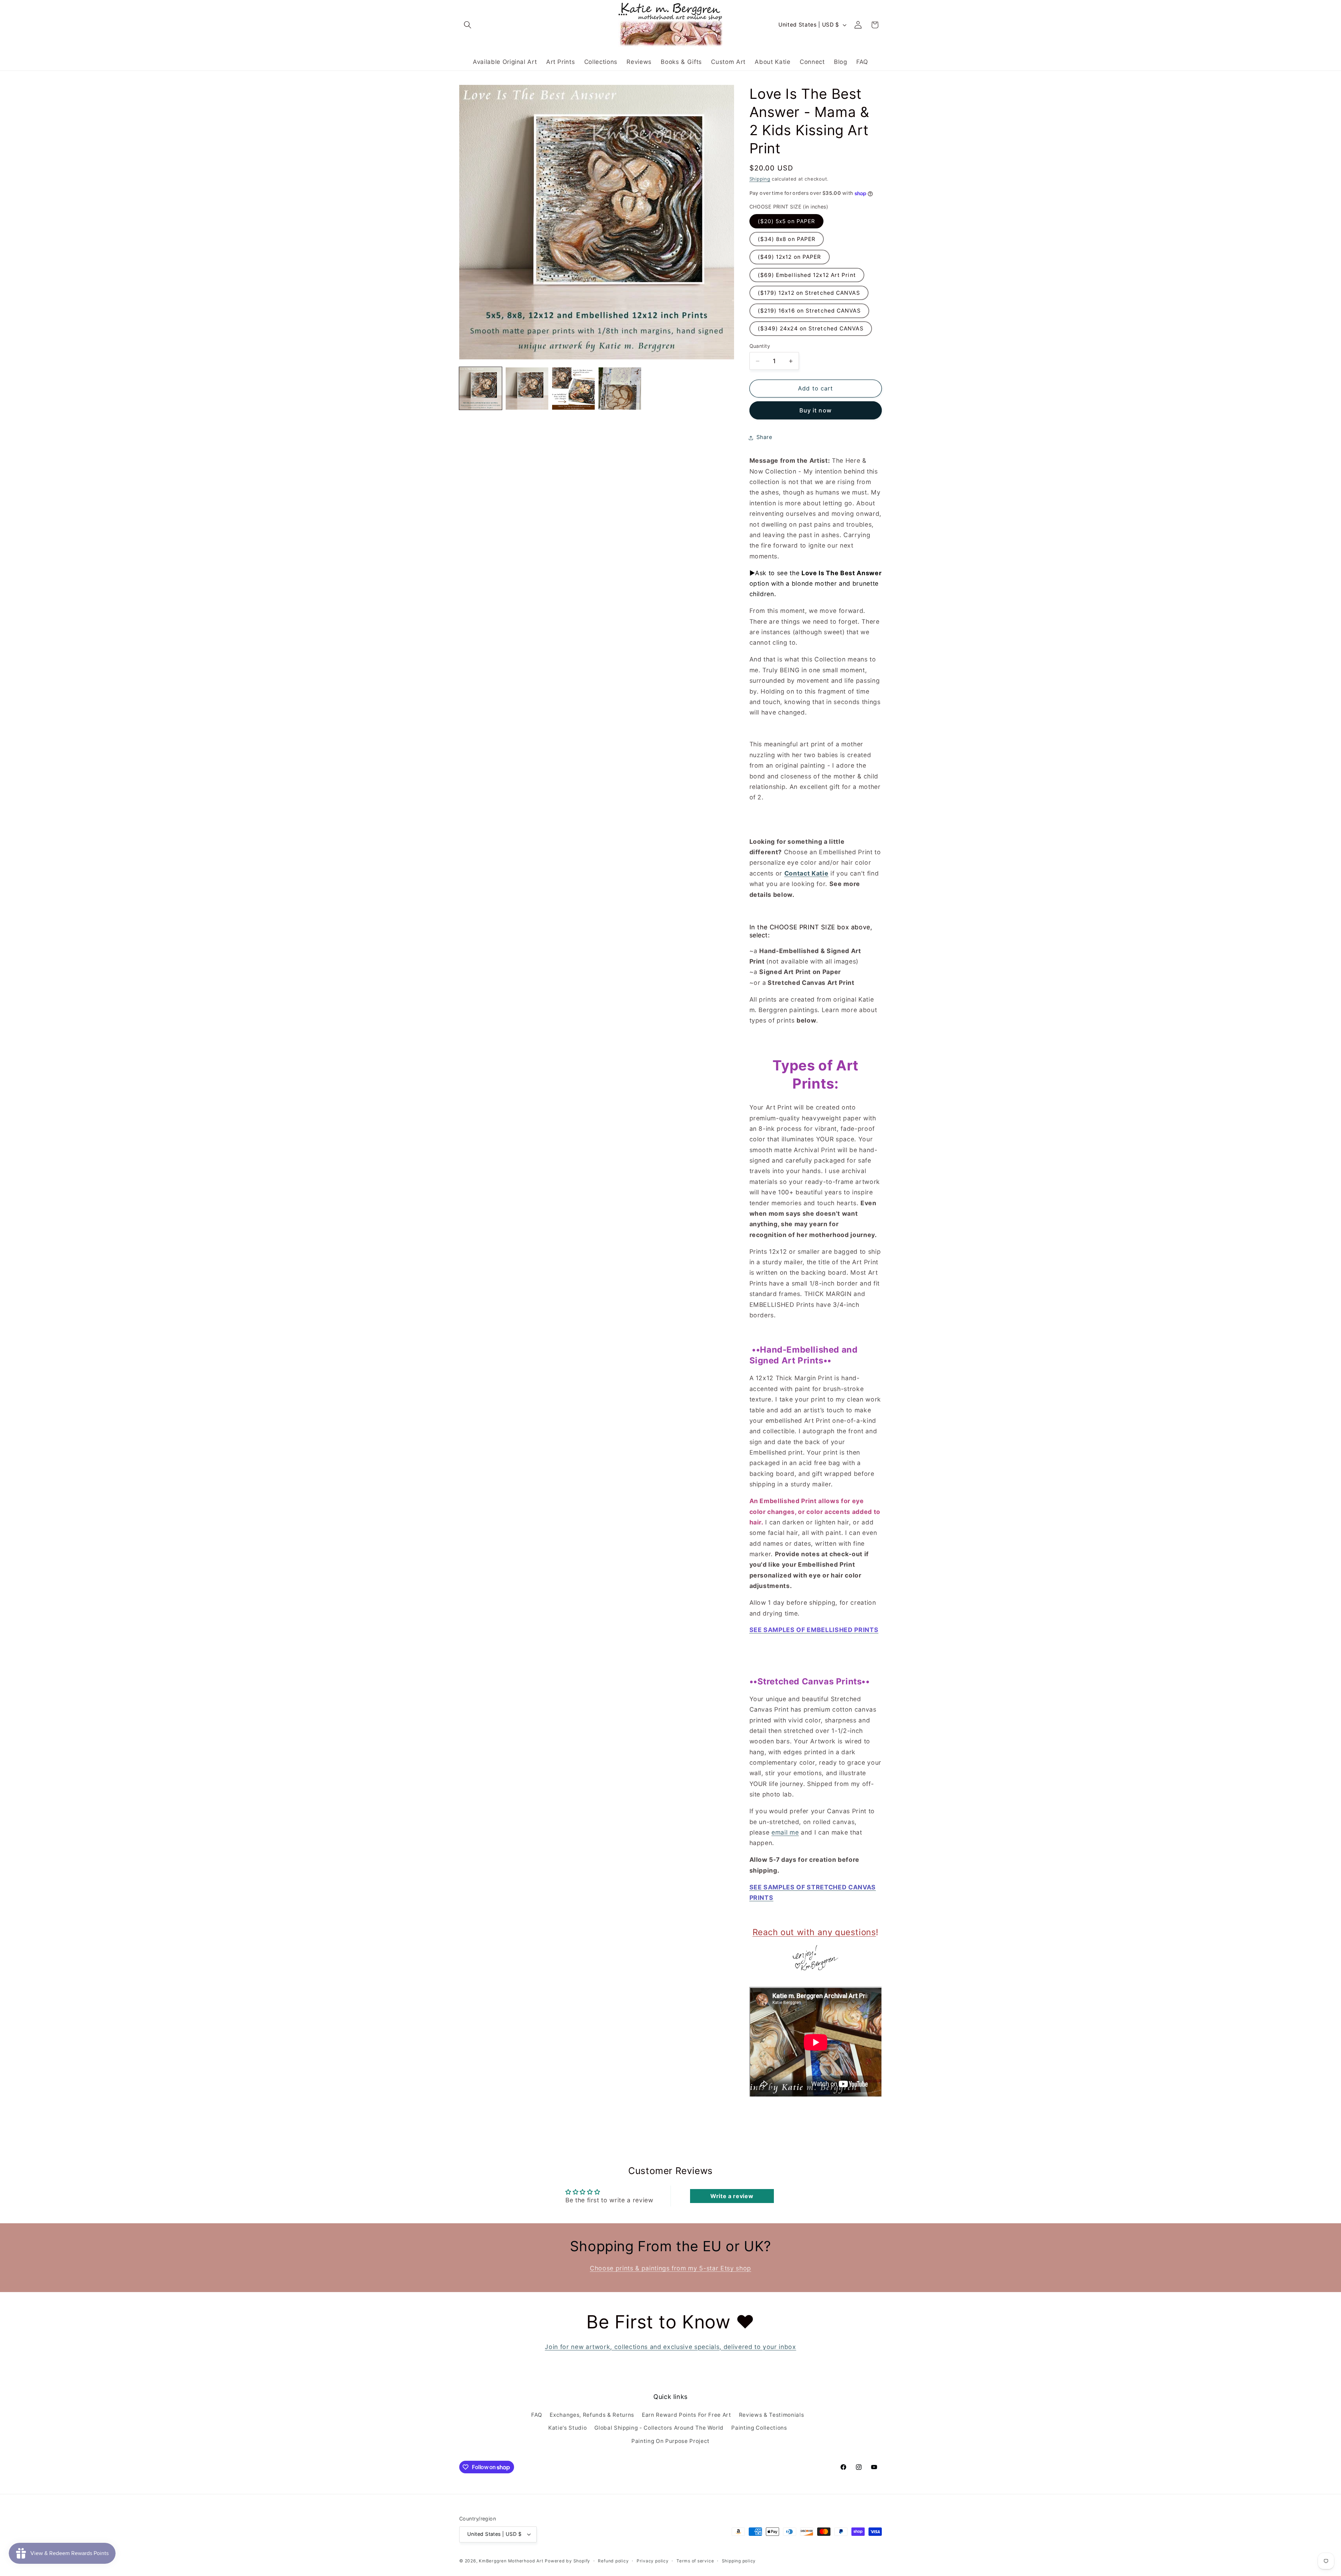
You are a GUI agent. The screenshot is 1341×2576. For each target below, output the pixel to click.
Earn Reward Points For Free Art (686, 2415)
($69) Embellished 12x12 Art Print (807, 275)
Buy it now (816, 410)
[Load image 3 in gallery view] (573, 389)
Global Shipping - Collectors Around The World (659, 2428)
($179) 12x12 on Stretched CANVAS (809, 293)
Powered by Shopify (567, 2561)
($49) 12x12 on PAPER (790, 257)
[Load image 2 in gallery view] (527, 389)
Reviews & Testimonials (772, 2415)
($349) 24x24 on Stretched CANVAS (811, 329)
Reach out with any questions (814, 1933)
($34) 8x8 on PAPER (787, 239)
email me (785, 1832)
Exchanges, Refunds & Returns (592, 2415)
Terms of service (695, 2561)
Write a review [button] (732, 2196)
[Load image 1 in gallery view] (481, 389)
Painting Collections (759, 2428)
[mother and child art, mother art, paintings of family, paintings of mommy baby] (816, 1958)
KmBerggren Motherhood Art (511, 2561)
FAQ (537, 2415)
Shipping (760, 179)
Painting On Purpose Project (670, 2441)
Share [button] (764, 437)
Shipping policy (739, 2561)
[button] (468, 25)
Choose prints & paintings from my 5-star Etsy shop (670, 2268)
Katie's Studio (567, 2428)
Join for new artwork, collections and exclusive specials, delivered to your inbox (670, 2347)
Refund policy (613, 2561)
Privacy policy (653, 2561)
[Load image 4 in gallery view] (620, 389)
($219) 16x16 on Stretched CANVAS (809, 311)
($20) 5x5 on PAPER (787, 221)
